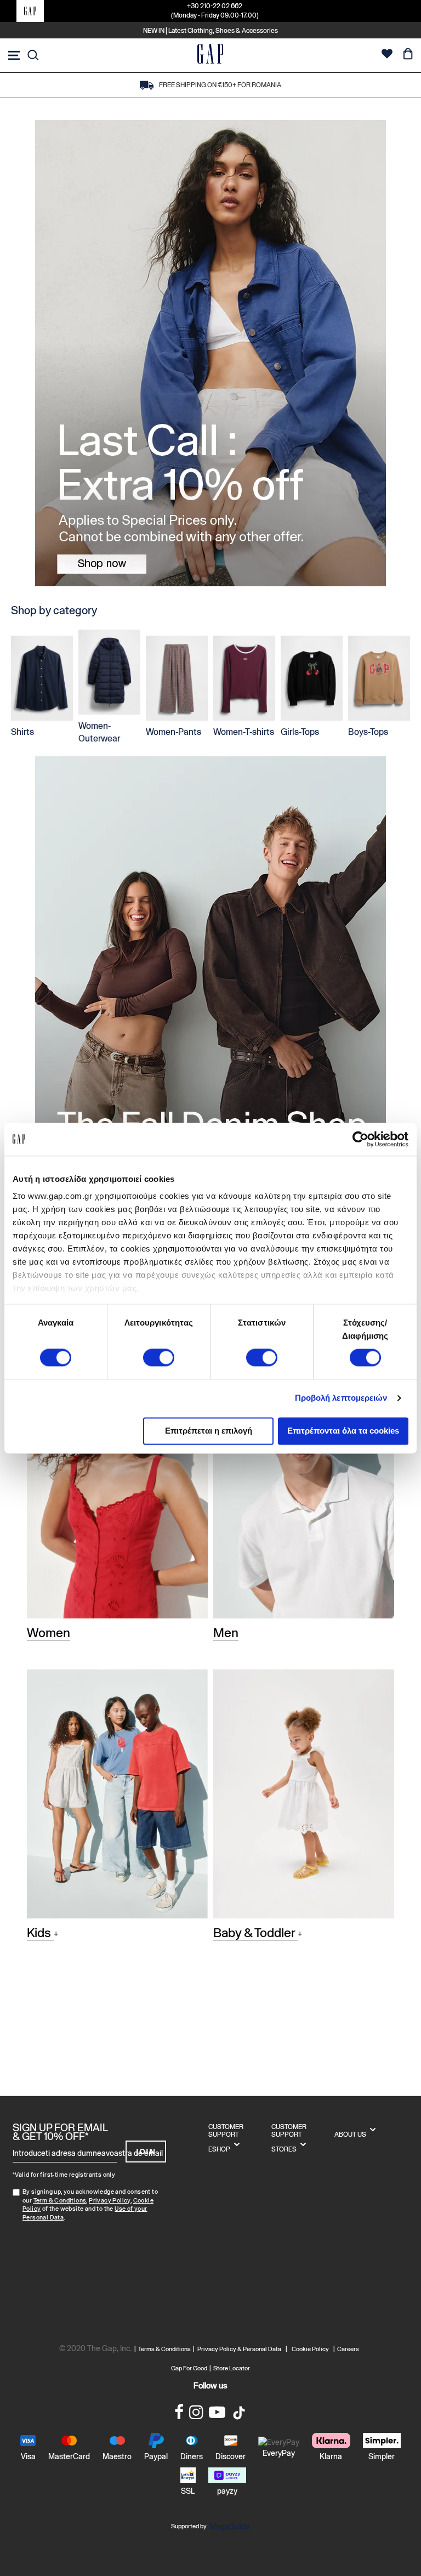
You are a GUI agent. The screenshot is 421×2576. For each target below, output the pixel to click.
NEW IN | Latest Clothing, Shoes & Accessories (210, 31)
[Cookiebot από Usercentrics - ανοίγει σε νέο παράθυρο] (360, 1139)
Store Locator (232, 2368)
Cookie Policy (310, 2349)
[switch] (159, 1359)
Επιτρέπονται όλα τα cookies (343, 1431)
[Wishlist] (387, 55)
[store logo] (210, 55)
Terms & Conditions (166, 2349)
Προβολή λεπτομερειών (341, 1398)
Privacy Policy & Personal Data (239, 2349)
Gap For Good (189, 2368)
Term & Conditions (60, 2200)
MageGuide (230, 2527)
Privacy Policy (110, 2200)
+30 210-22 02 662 (215, 6)
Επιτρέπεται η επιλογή (209, 1431)
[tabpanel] (210, 353)
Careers (348, 2349)
